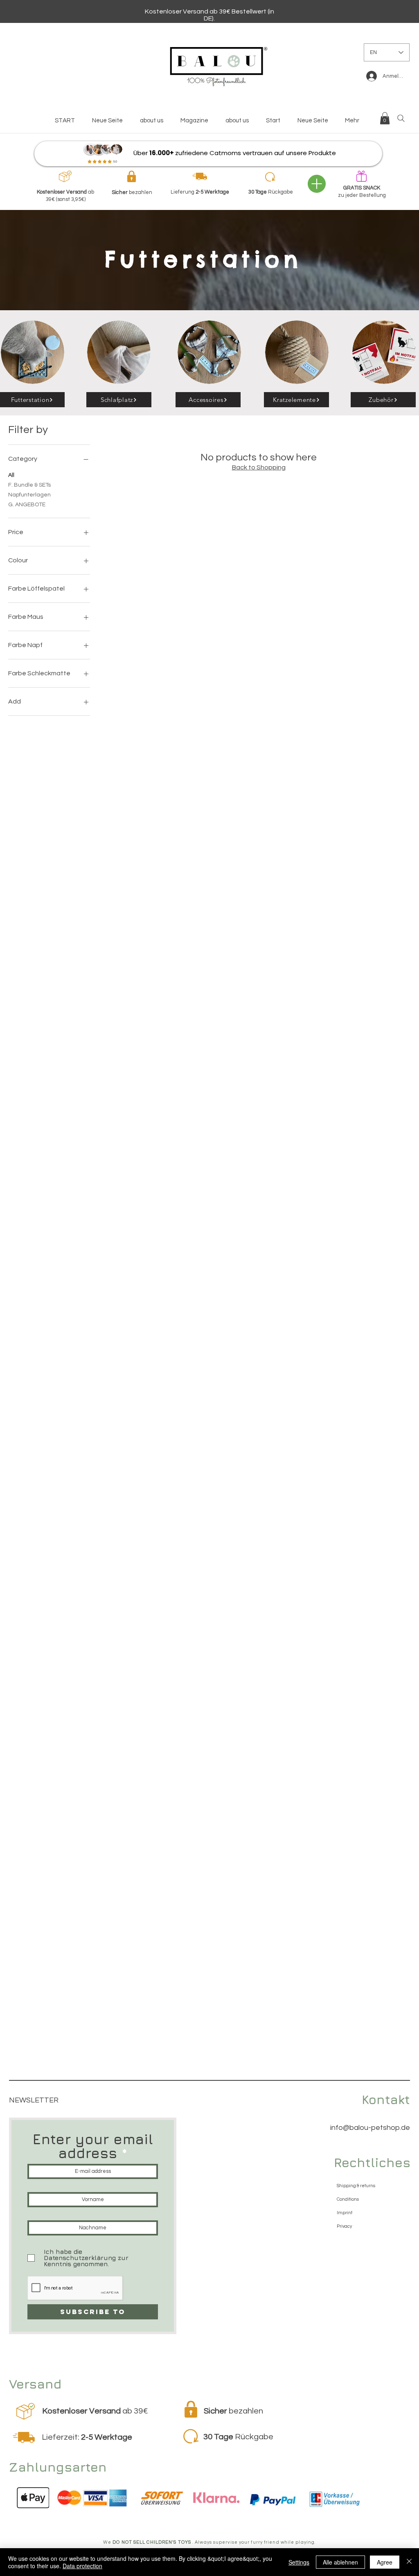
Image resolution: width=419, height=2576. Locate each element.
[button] (385, 118)
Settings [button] (299, 2562)
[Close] (409, 2562)
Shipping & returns (356, 2186)
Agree (385, 2562)
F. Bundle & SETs (29, 485)
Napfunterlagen (29, 495)
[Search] (401, 118)
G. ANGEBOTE (27, 505)
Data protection (82, 2566)
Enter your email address (93, 2146)
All (11, 475)
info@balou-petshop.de (370, 2128)
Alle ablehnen (340, 2562)
